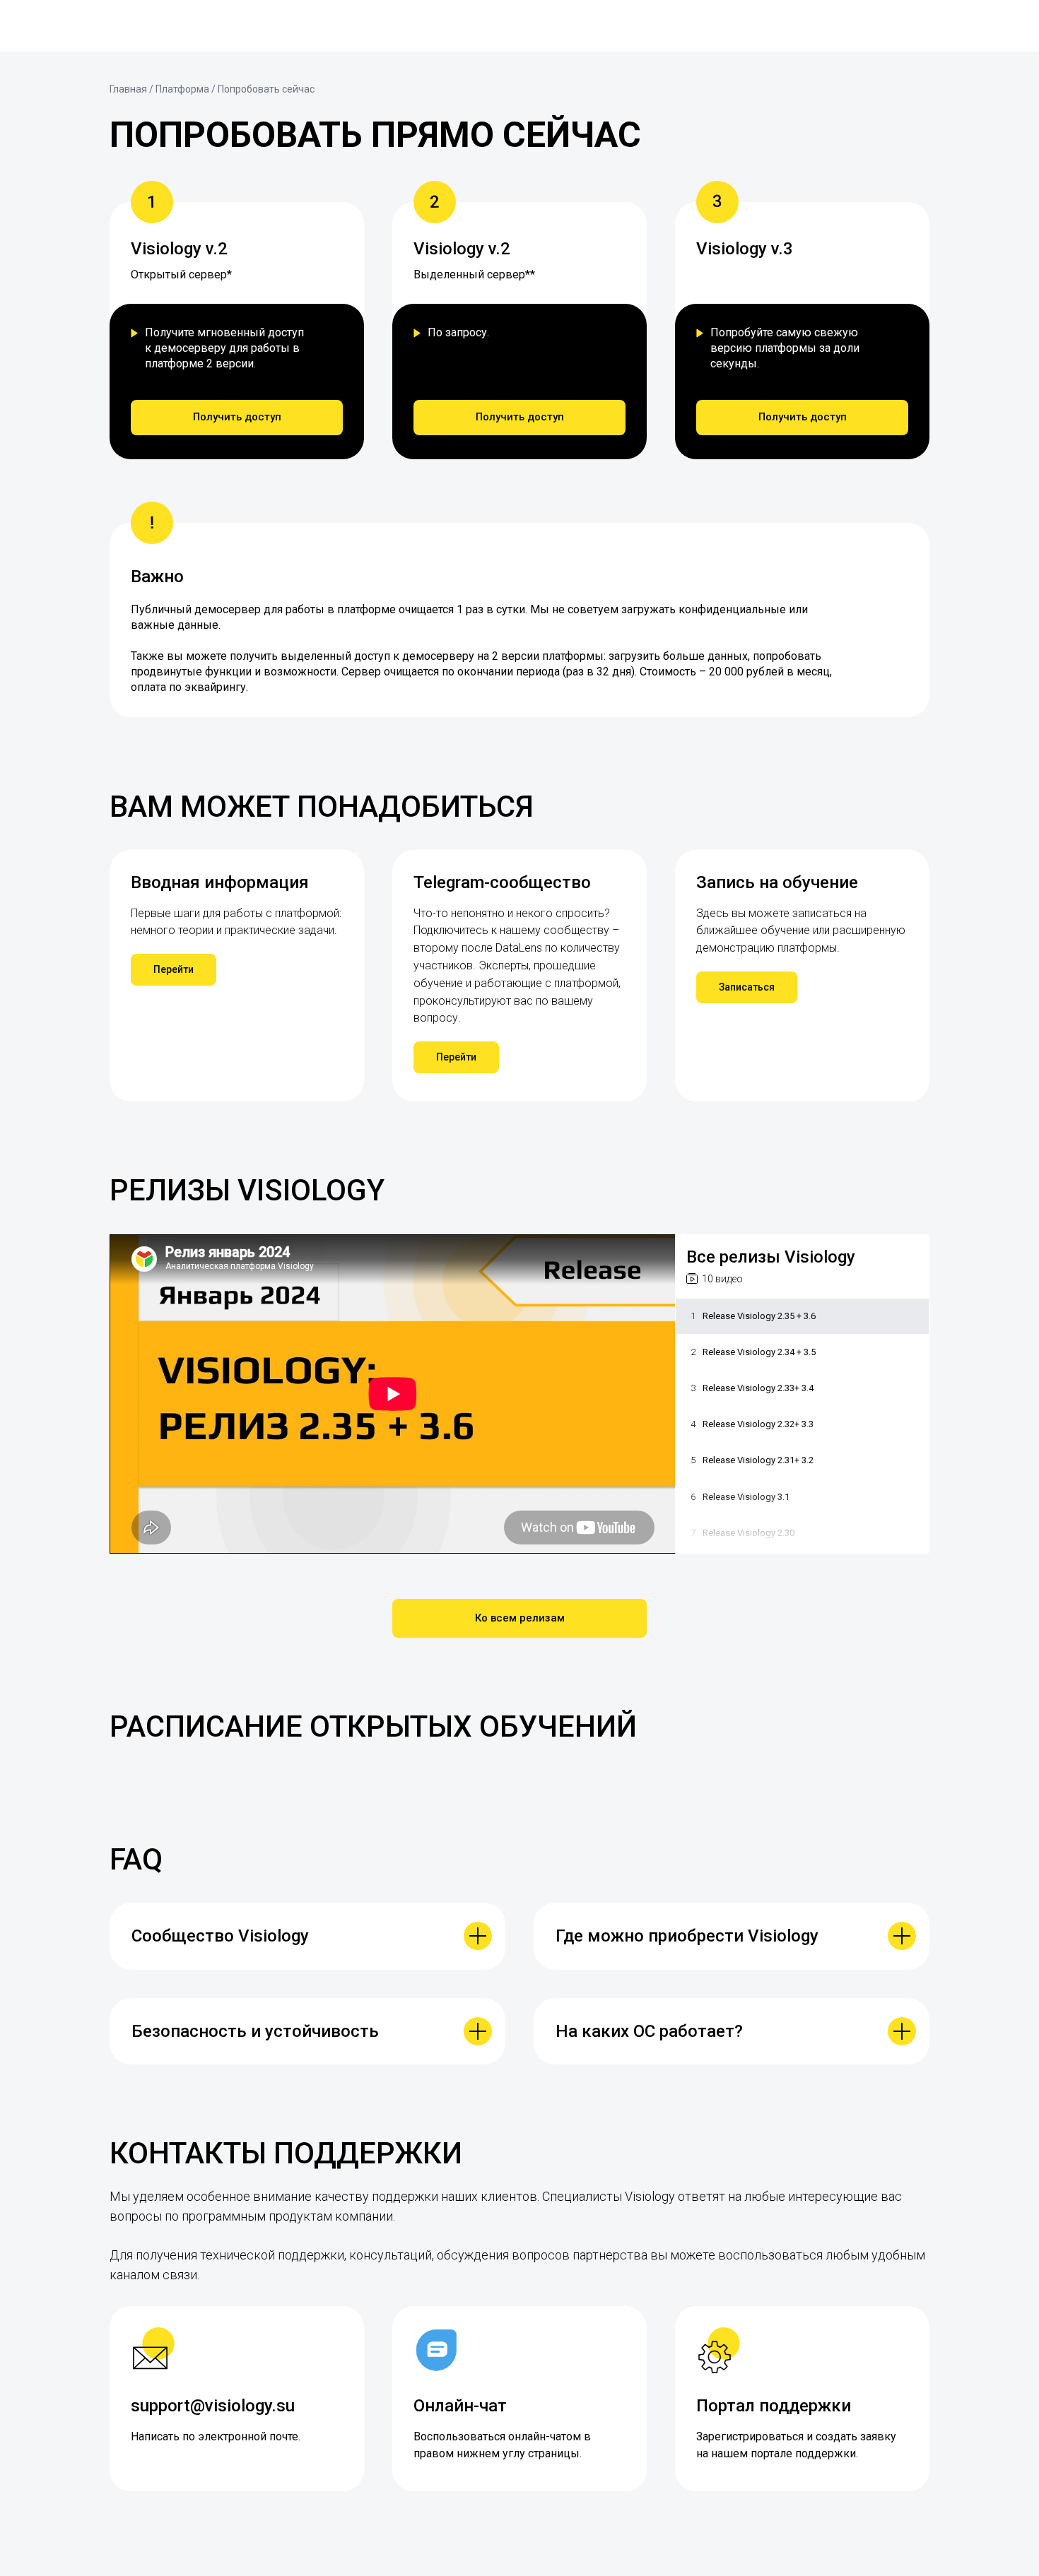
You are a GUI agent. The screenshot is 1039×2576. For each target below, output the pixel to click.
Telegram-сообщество (502, 882)
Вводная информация (220, 882)
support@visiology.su (213, 2406)
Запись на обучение (777, 882)
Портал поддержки (774, 2406)
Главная (128, 89)
